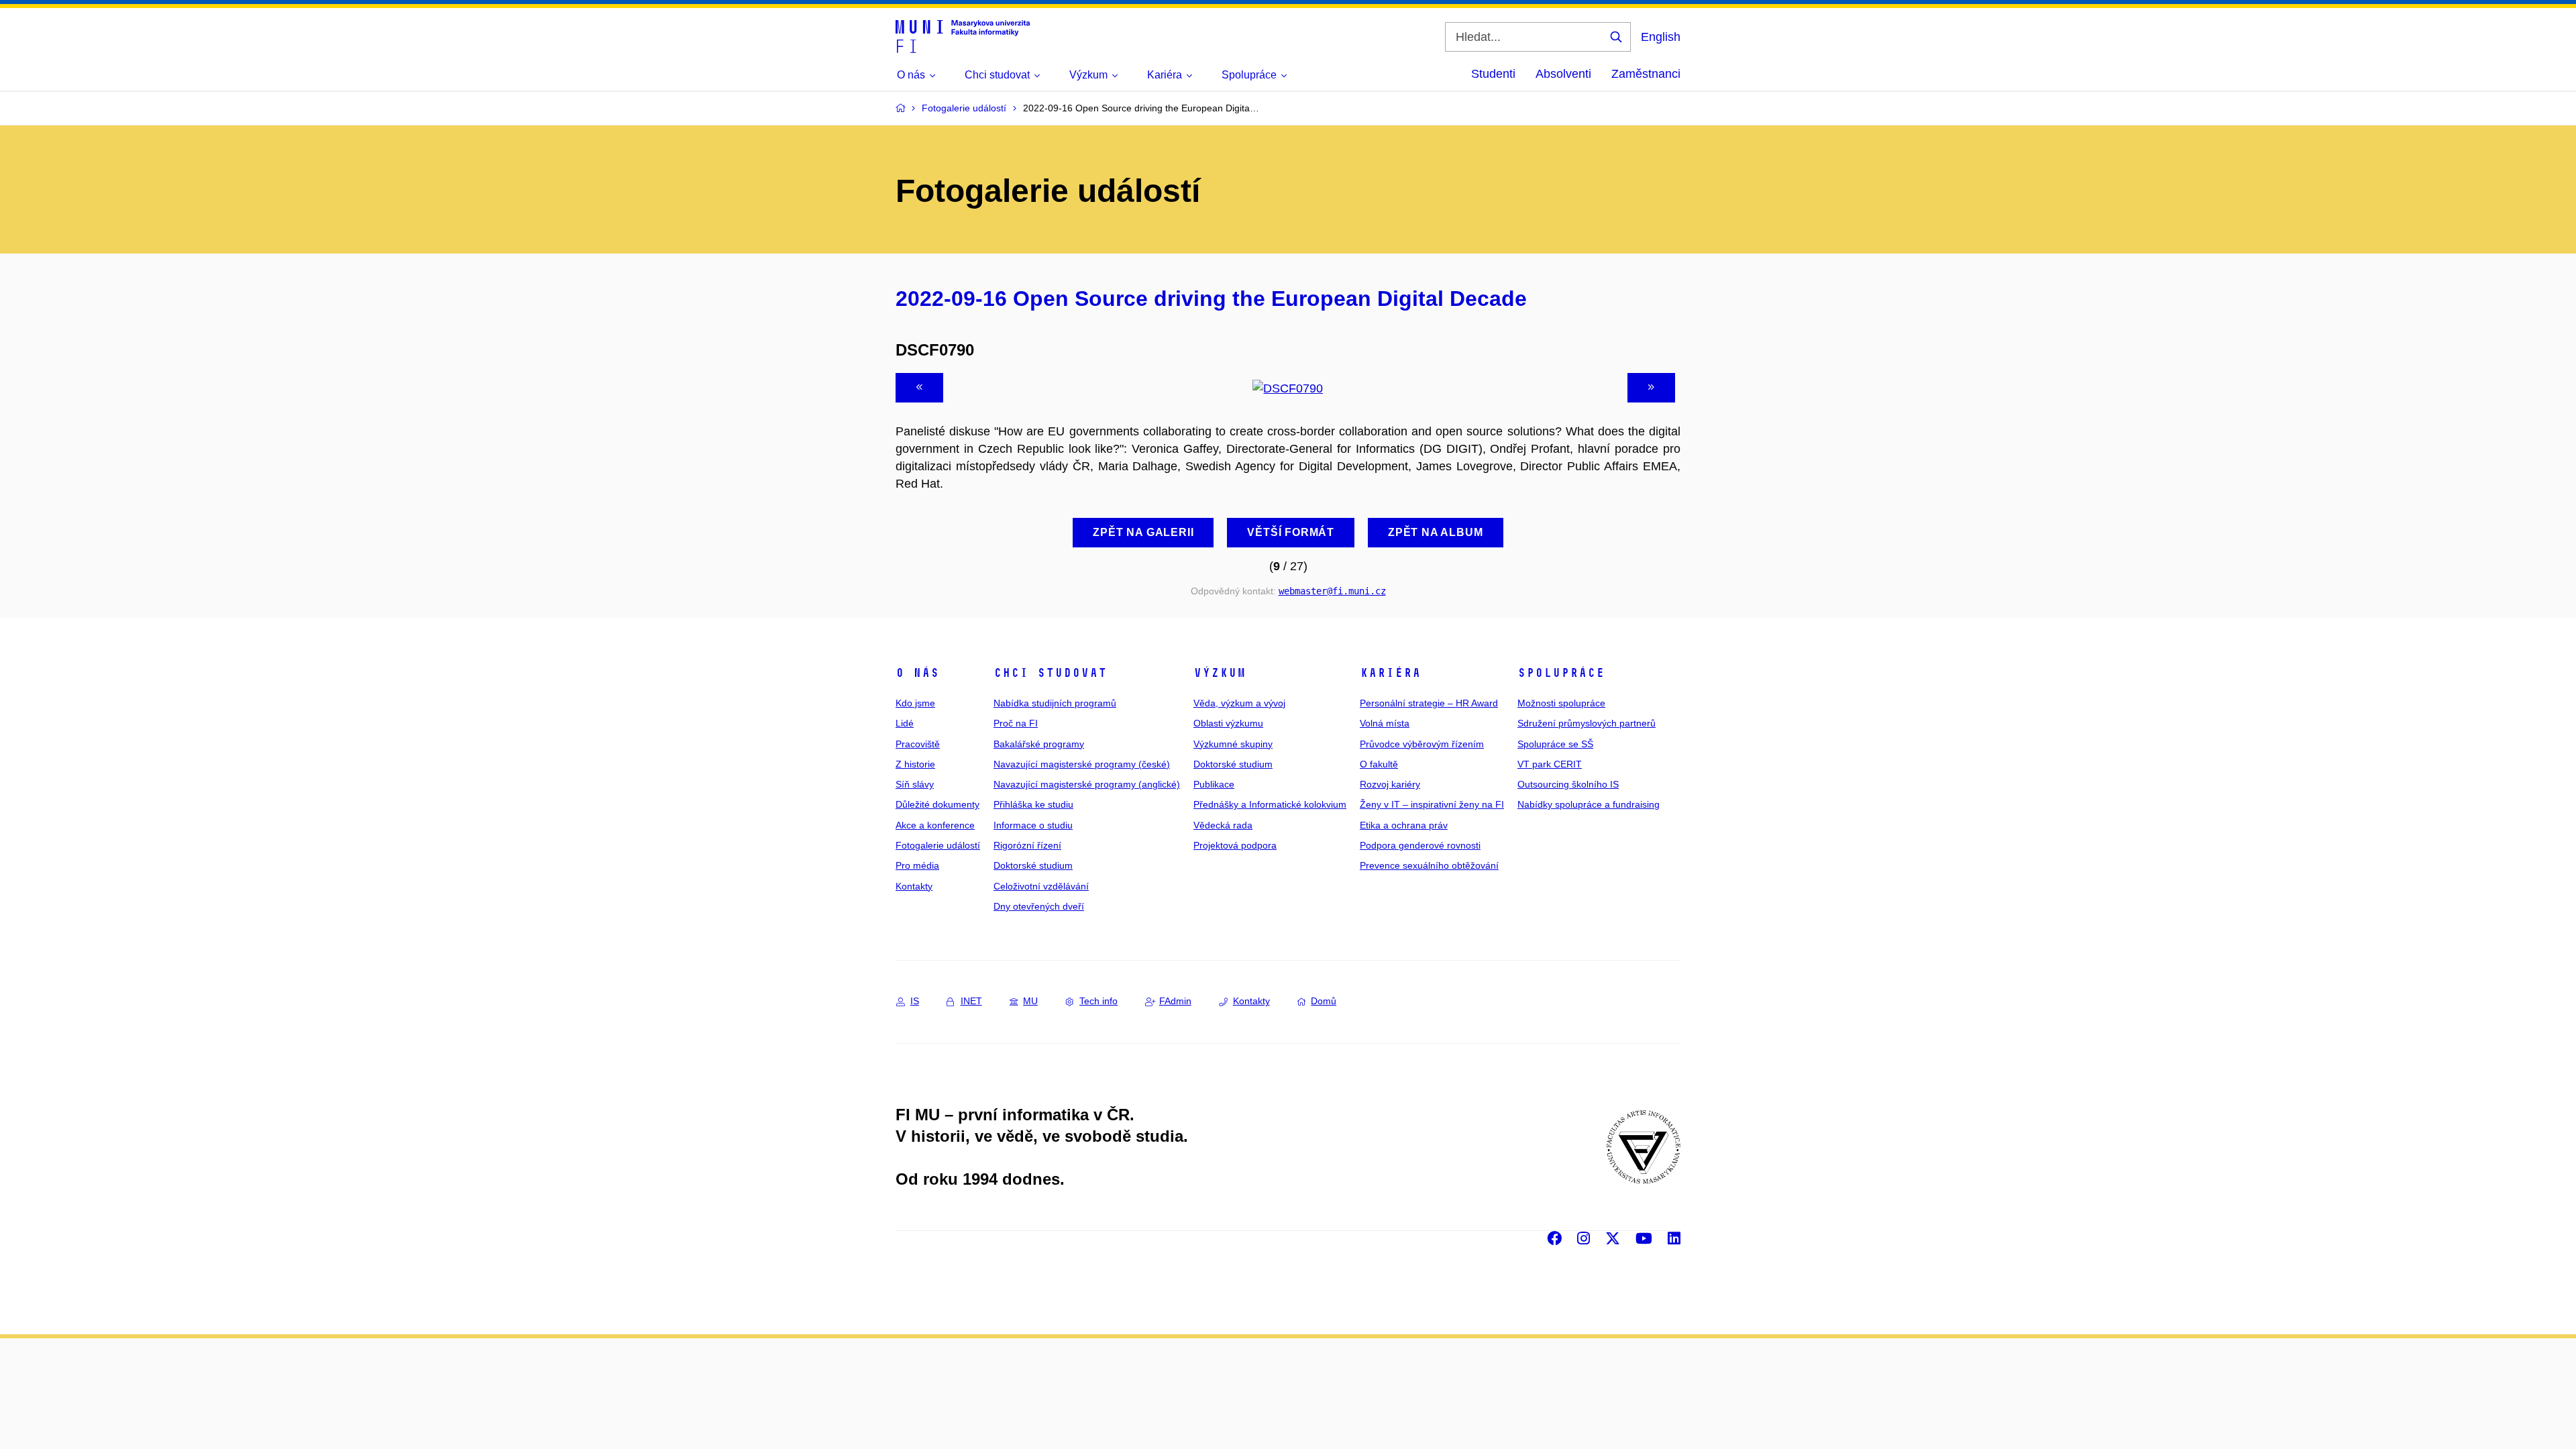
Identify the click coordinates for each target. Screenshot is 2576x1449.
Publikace (1214, 784)
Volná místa (1385, 723)
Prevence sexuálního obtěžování (1429, 865)
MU (1030, 1001)
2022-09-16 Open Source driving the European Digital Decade (1211, 299)
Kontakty (914, 886)
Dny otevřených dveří (1039, 906)
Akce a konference (935, 825)
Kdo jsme (915, 703)
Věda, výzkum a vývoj (1239, 703)
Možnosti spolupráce (1561, 703)
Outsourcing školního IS (1568, 784)
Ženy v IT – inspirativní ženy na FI (1432, 804)
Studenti (1493, 74)
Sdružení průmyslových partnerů (1587, 723)
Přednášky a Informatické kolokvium (1270, 804)
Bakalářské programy (1039, 744)
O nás (917, 673)
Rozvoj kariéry (1390, 784)
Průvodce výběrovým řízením (1422, 744)
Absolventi (1563, 74)
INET (971, 1001)
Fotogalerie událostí (938, 845)
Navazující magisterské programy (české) (1082, 764)
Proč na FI (1016, 723)
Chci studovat (1050, 673)
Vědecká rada (1223, 825)
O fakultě (1379, 764)
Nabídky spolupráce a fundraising (1589, 804)
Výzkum (1220, 673)
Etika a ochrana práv (1404, 825)
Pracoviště (918, 744)
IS (915, 1001)
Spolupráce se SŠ (1555, 744)
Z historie (915, 764)
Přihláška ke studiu (1033, 804)
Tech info (1098, 1001)
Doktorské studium (1033, 865)
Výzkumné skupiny (1233, 744)
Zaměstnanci (1646, 74)
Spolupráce (1561, 673)
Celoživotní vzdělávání (1041, 886)
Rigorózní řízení (1027, 845)
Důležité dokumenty (937, 804)
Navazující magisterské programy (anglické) (1087, 784)
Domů (1324, 1001)
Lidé (905, 723)
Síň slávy (915, 784)
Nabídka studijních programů (1055, 703)
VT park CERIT (1550, 764)
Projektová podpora (1235, 845)
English (1661, 37)
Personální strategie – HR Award (1429, 703)
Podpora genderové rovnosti (1420, 845)
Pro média (917, 865)
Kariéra (1390, 673)
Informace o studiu (1033, 825)
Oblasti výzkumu (1228, 723)
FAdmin (1175, 1001)
